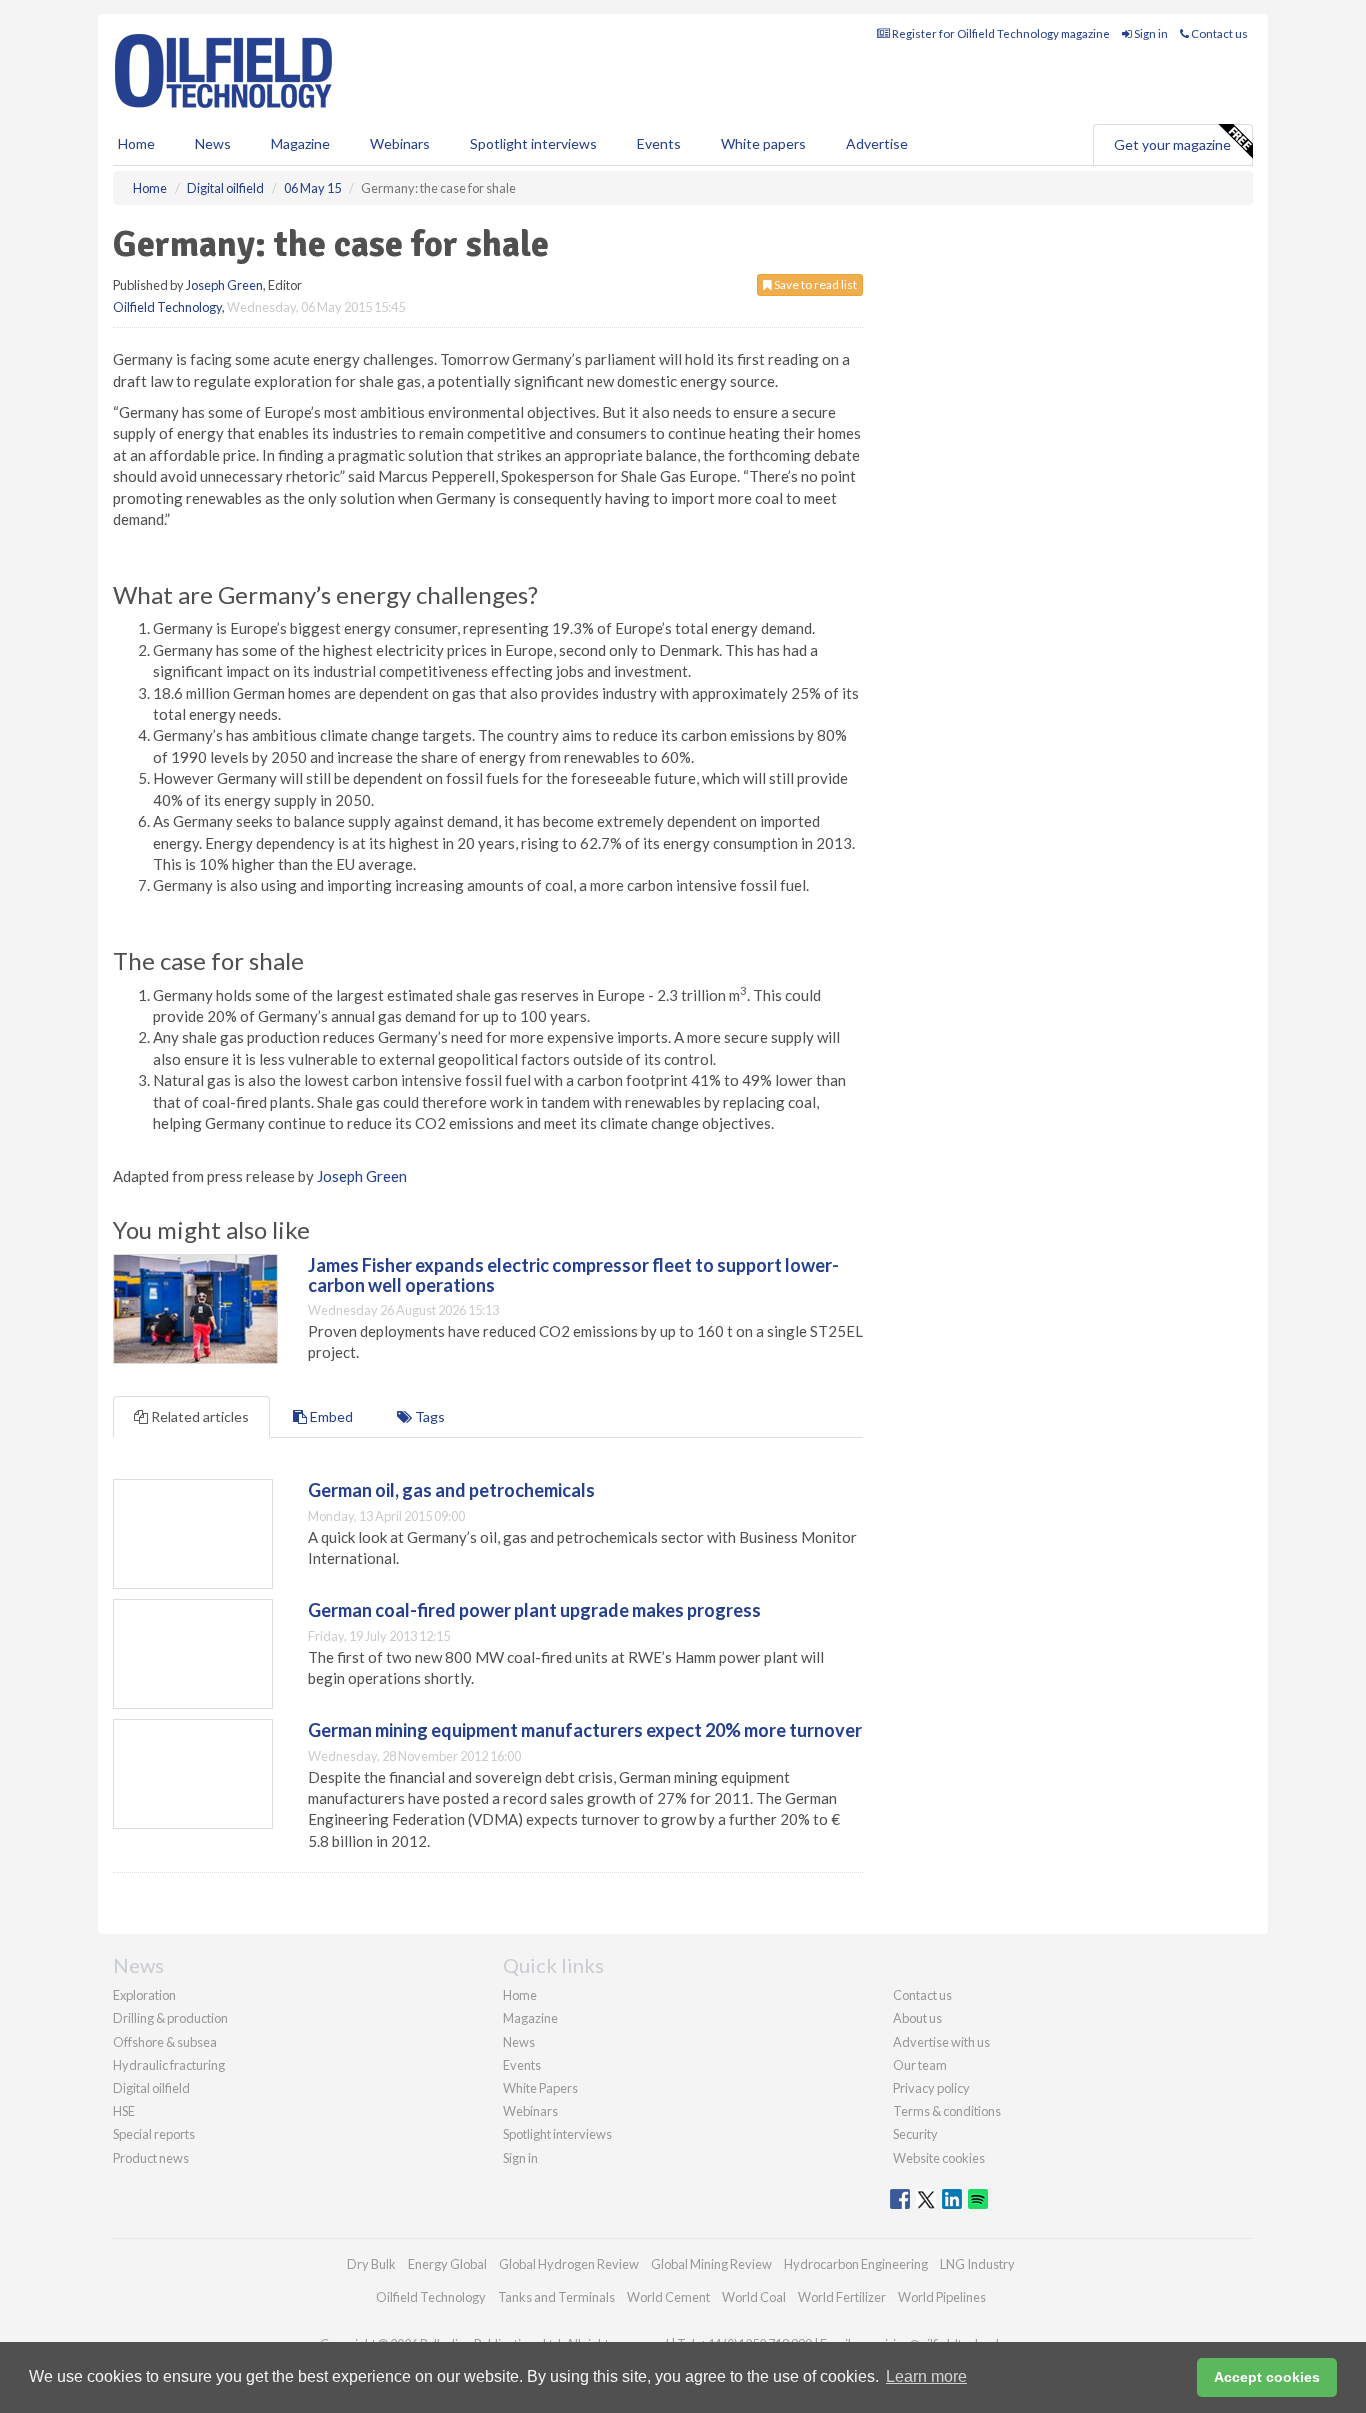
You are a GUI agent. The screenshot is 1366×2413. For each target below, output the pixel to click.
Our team (920, 2065)
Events (659, 143)
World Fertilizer (842, 2297)
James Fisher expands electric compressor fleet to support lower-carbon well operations (573, 1275)
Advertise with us (941, 2042)
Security (915, 2134)
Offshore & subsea (165, 2042)
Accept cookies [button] (1267, 2377)
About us (917, 2018)
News (519, 2042)
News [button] (213, 143)
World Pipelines (942, 2297)
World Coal (754, 2297)
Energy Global (447, 2264)
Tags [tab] (428, 1416)
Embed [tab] (330, 1416)
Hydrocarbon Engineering (856, 2264)
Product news (151, 2158)
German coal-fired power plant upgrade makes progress (534, 1610)
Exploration (144, 1995)
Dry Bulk (371, 2264)
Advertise (877, 143)
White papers (763, 143)
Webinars (400, 143)
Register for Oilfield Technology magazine (1000, 33)
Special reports (154, 2134)
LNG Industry (977, 2264)
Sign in (1150, 33)
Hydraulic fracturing (169, 2065)
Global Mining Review (711, 2264)
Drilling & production (170, 2018)
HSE (124, 2111)
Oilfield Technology (167, 307)
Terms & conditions (947, 2111)
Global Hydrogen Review (569, 2264)
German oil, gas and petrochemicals (451, 1490)
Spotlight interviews (533, 143)
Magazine (300, 143)
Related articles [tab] (198, 1416)
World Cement (668, 2297)
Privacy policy (931, 2088)
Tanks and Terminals (556, 2297)
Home (136, 143)
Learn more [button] (926, 2376)
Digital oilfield (151, 2088)
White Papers (540, 2088)
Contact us (1218, 33)
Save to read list (814, 284)
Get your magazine (1172, 144)
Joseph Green (224, 285)
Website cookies (939, 2158)
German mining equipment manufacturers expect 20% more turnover (585, 1730)
